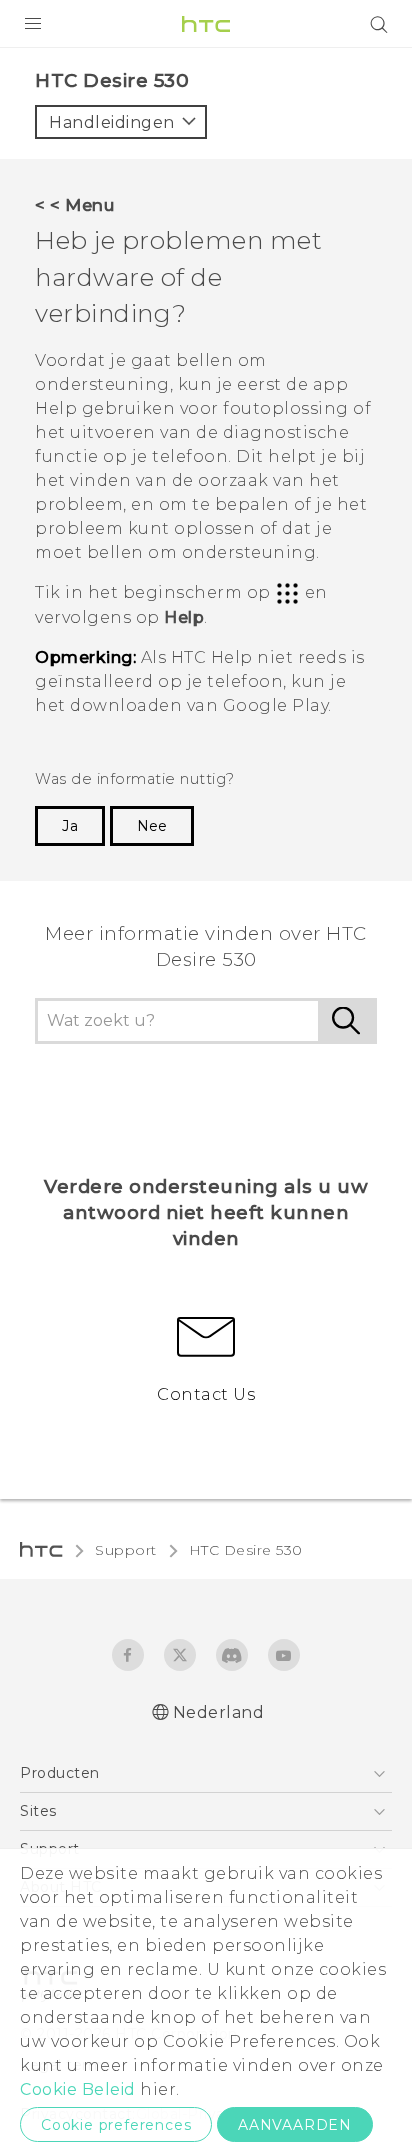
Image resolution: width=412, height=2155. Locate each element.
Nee (152, 826)
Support (126, 1550)
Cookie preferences (116, 2125)
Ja (70, 826)
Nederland (219, 1712)
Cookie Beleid (78, 2089)
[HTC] (206, 24)
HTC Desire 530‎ (246, 1550)
